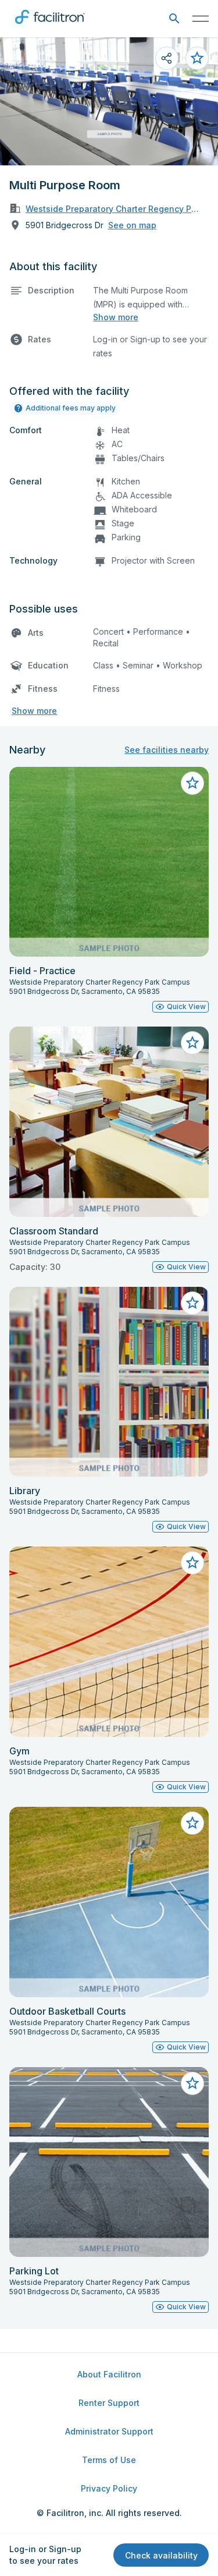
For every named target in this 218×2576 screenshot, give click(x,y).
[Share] (167, 58)
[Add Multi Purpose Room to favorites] (197, 58)
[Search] (174, 19)
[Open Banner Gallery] (109, 101)
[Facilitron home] (50, 26)
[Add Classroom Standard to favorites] (192, 1043)
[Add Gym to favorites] (192, 1563)
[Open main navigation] (201, 19)
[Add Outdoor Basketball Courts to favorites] (192, 1823)
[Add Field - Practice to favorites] (192, 783)
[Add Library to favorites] (192, 1303)
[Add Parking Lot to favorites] (192, 2083)
